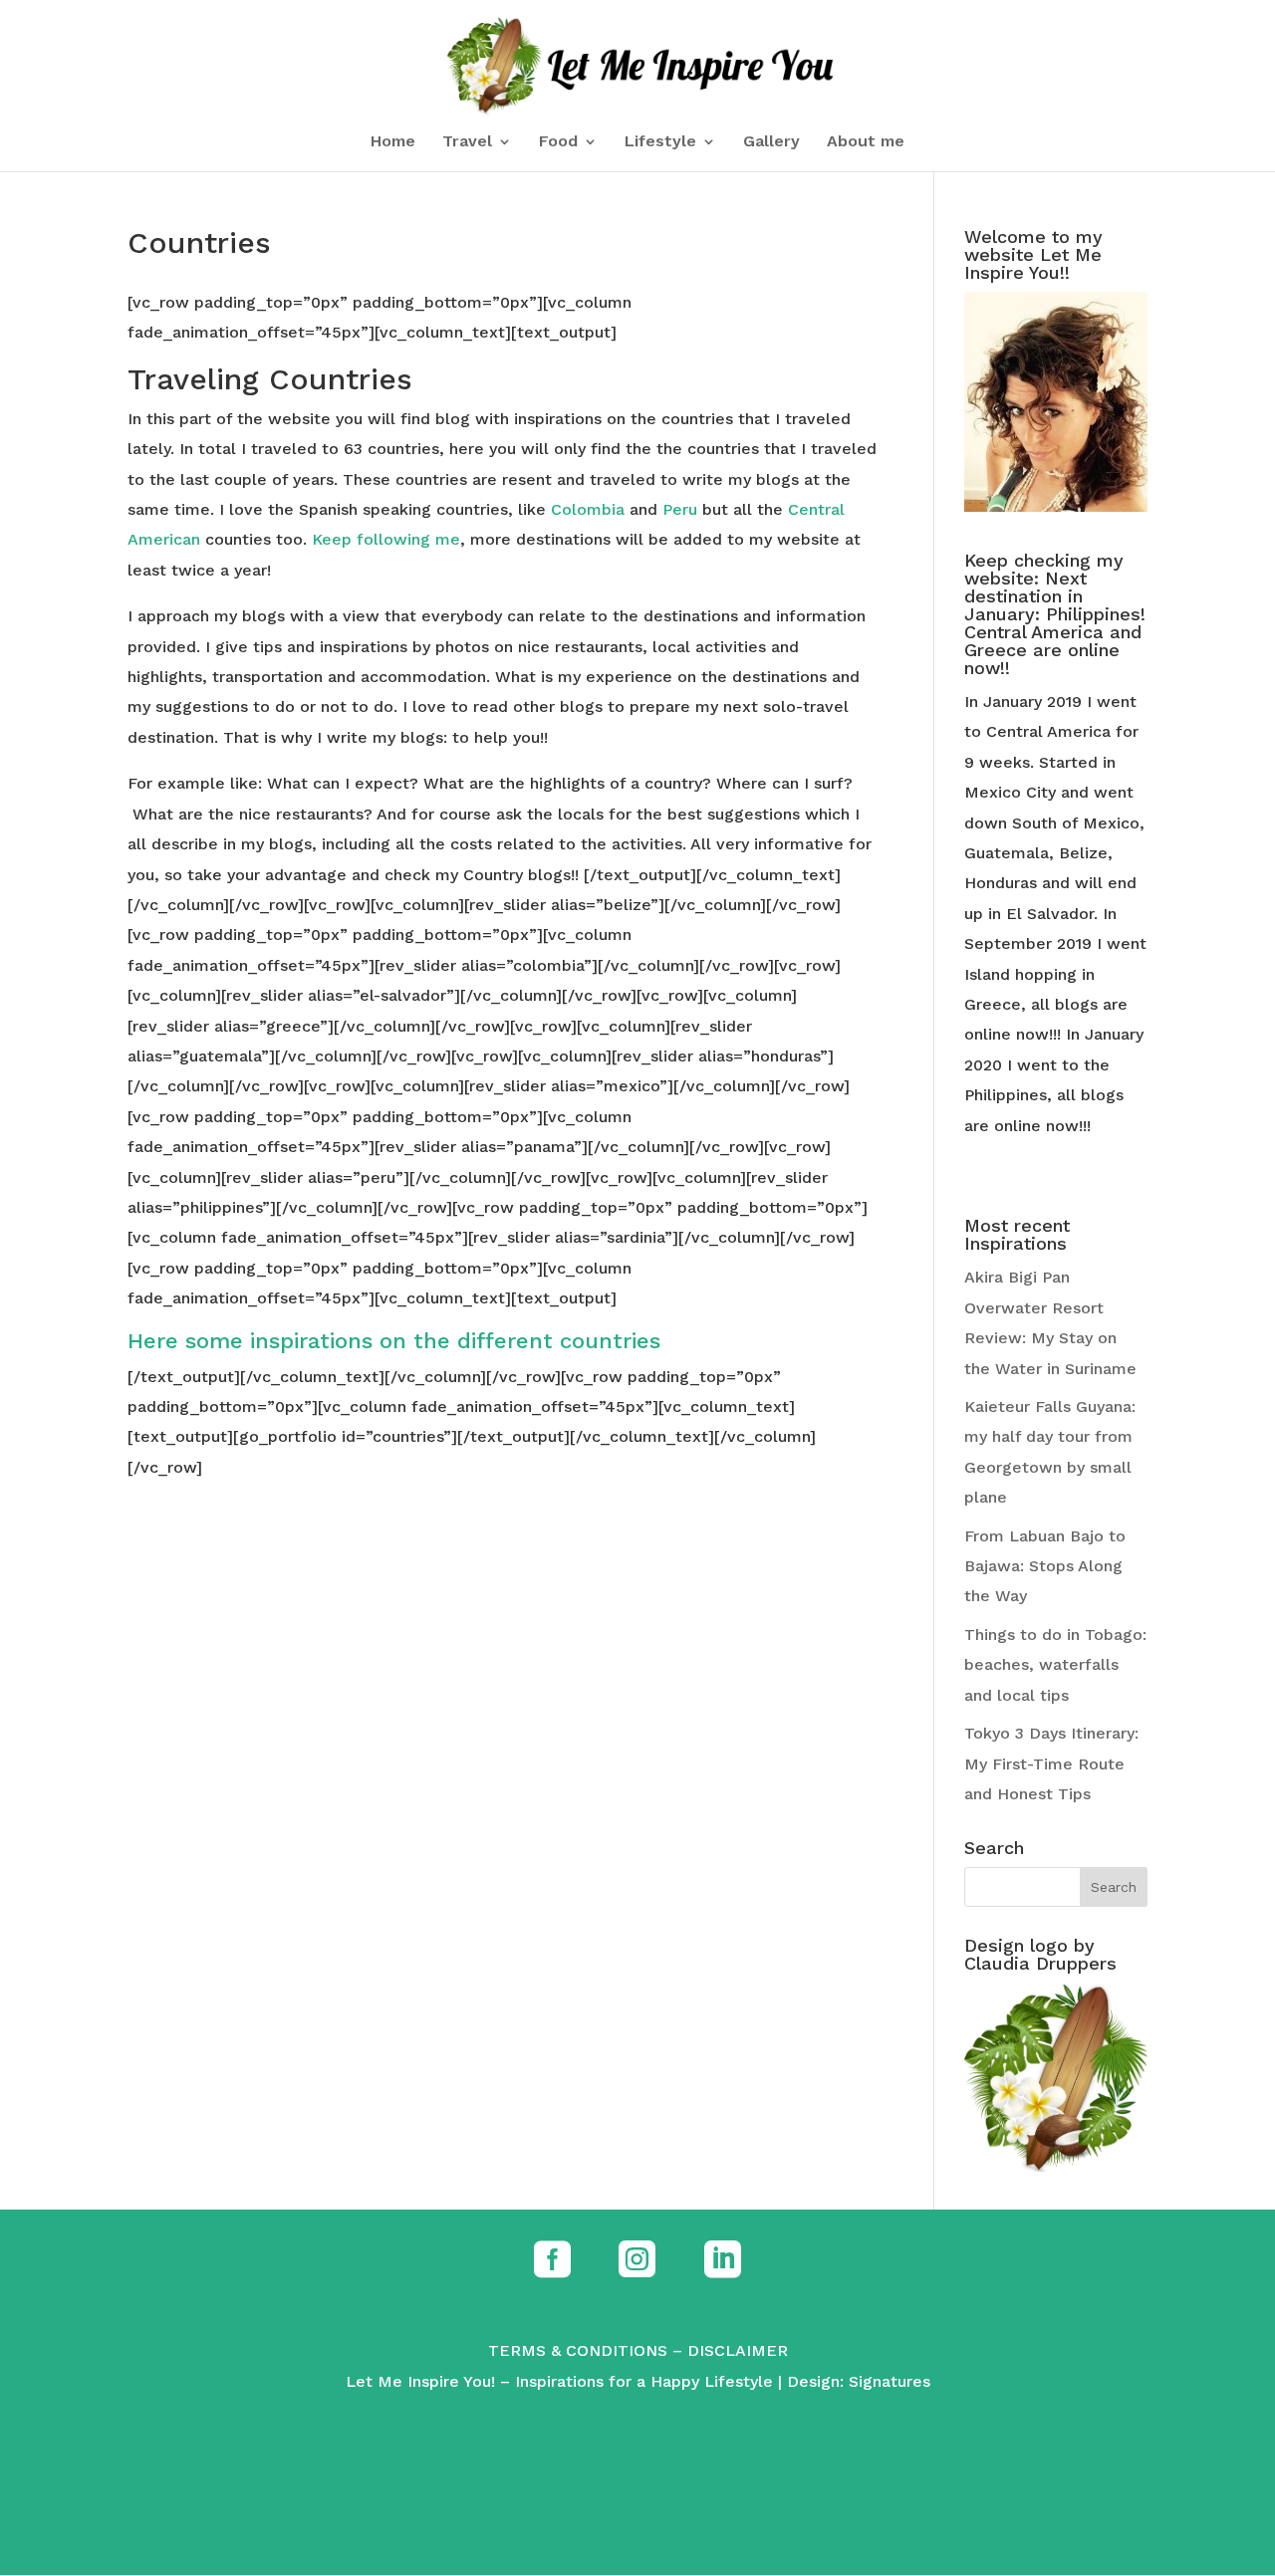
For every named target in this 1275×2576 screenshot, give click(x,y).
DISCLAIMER (738, 2350)
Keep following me (386, 539)
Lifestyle (660, 142)
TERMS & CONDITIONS (578, 2350)
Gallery (771, 142)
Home (393, 142)
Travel (467, 142)
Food (558, 142)
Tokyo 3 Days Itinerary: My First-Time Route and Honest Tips (1051, 1763)
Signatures (890, 2381)
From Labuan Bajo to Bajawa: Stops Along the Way (1045, 1566)
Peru (680, 509)
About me (866, 142)
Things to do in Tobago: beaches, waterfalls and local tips (1055, 1665)
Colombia (588, 509)
